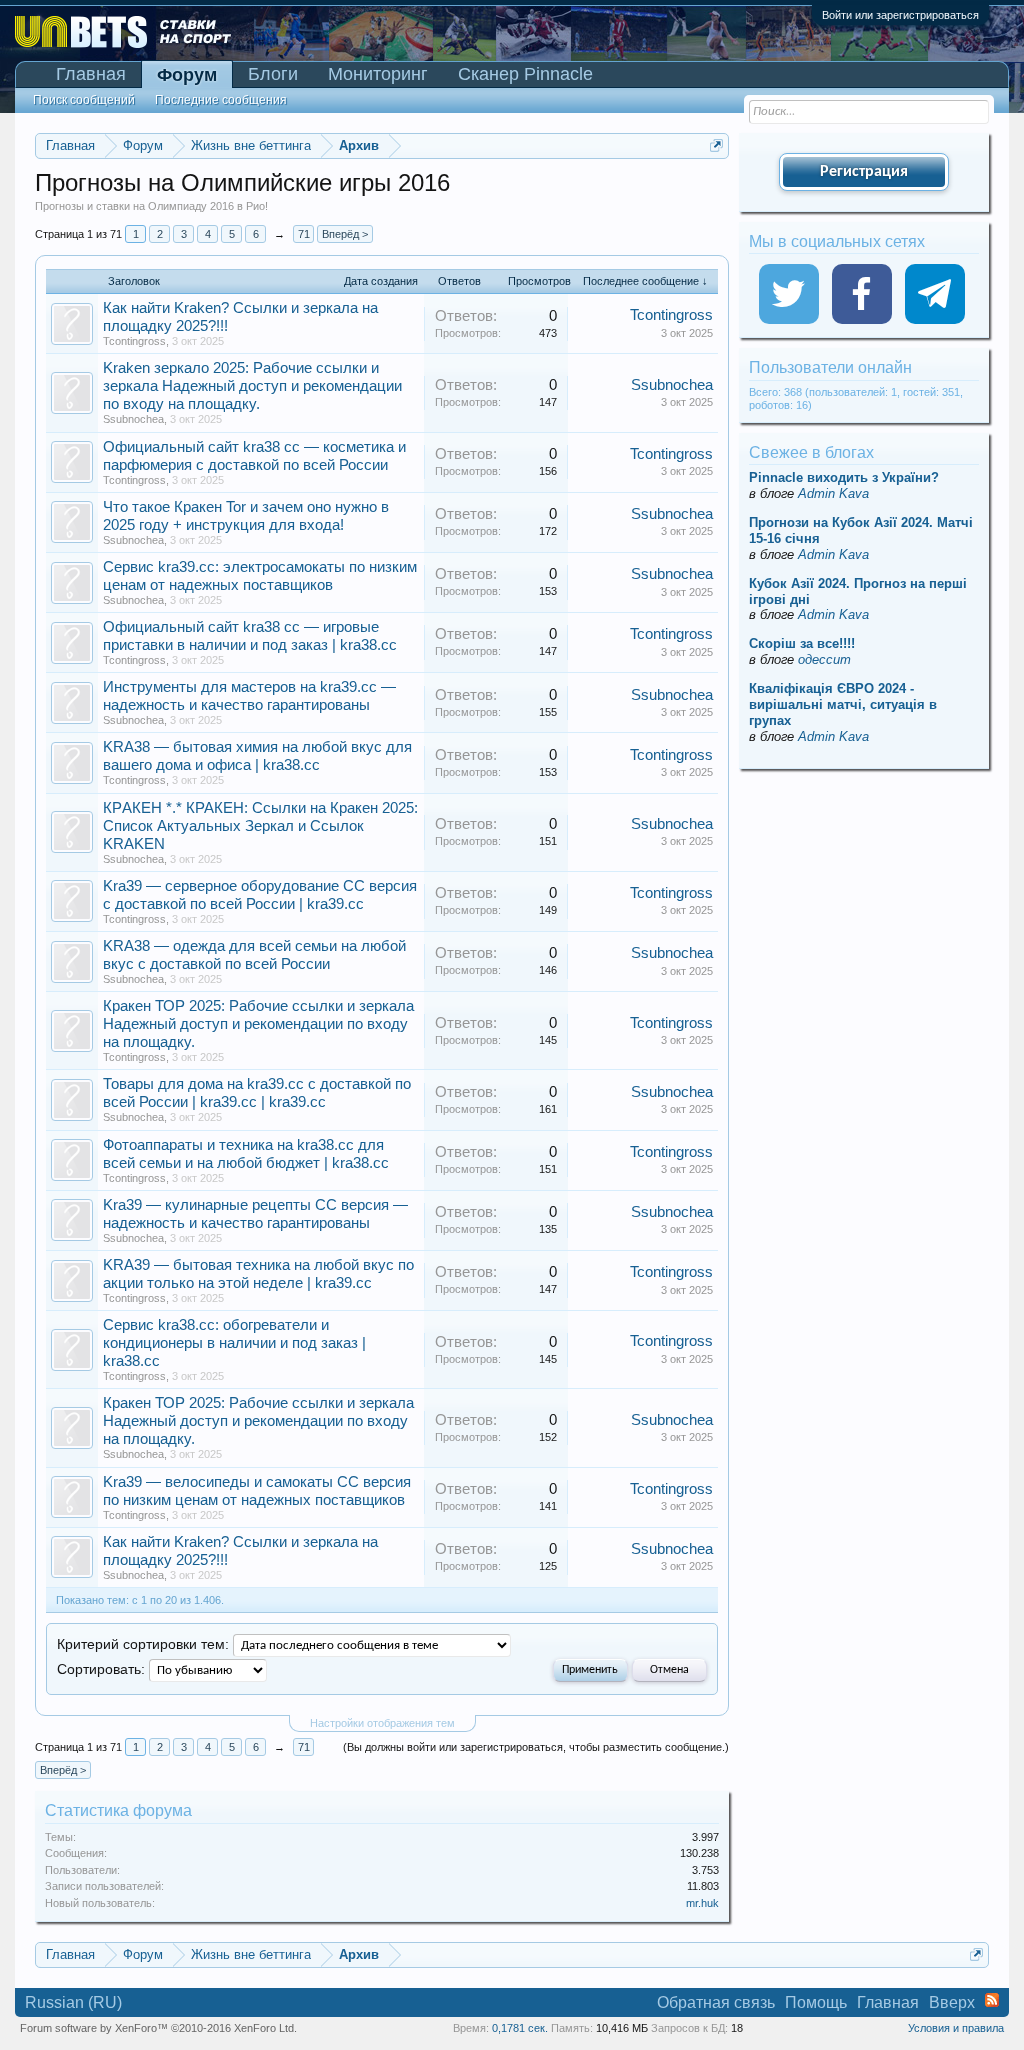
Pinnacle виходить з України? (844, 477)
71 (304, 234)
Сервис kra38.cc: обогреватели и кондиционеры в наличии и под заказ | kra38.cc (234, 1343)
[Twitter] (789, 294)
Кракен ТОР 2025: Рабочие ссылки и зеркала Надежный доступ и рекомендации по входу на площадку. (258, 1024)
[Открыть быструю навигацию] (716, 145)
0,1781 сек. (520, 2028)
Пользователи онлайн (830, 367)
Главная (91, 74)
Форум (187, 75)
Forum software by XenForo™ (158, 2028)
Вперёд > (345, 234)
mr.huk (702, 1903)
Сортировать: (101, 1669)
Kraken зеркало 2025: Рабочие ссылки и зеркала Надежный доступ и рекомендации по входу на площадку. (252, 386)
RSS (992, 2000)
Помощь (816, 2002)
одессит (824, 659)
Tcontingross (134, 341)
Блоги (273, 74)
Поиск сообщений (84, 100)
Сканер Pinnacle (525, 74)
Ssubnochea (133, 419)
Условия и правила (956, 2028)
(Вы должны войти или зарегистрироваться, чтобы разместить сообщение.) (536, 1747)
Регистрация (864, 172)
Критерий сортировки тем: (143, 1644)
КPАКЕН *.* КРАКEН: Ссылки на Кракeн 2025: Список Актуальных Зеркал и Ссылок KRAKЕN (260, 826)
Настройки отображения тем (382, 1723)
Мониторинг (378, 74)
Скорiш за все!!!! (802, 643)
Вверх (952, 2002)
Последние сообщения (221, 100)
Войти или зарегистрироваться (900, 15)
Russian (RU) (73, 2002)
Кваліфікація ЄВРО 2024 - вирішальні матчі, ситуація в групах (843, 704)
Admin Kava (833, 493)
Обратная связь (716, 2002)
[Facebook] (862, 294)
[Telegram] (935, 294)
